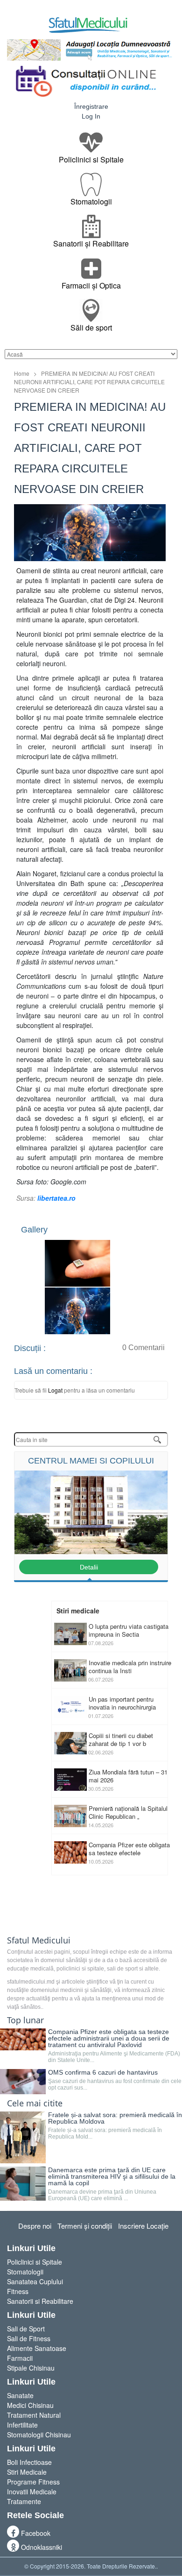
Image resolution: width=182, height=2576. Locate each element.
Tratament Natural (34, 2415)
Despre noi (35, 2226)
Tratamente (24, 2501)
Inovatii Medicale (32, 2492)
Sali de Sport (26, 2329)
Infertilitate (22, 2425)
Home (22, 373)
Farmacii (20, 2358)
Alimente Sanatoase (37, 2348)
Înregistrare (91, 106)
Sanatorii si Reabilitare (40, 2301)
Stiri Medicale (27, 2472)
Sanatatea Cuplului (35, 2281)
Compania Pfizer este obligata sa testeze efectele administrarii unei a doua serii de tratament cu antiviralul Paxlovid (109, 2038)
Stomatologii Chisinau (39, 2435)
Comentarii (143, 1348)
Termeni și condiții (85, 2226)
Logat (56, 1390)
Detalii (89, 1567)
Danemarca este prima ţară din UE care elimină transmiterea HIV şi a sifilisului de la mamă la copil (112, 2176)
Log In (91, 116)
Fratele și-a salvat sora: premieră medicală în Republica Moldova (115, 2118)
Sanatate (20, 2395)
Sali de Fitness (29, 2338)
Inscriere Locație (143, 2226)
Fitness (18, 2291)
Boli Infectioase (29, 2462)
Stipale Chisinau (31, 2368)
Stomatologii (25, 2272)
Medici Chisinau (30, 2405)
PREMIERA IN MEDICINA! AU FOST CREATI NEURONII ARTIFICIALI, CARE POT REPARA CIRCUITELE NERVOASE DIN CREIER (89, 382)
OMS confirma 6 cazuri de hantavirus (103, 2072)
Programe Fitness (33, 2482)
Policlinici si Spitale (35, 2262)
